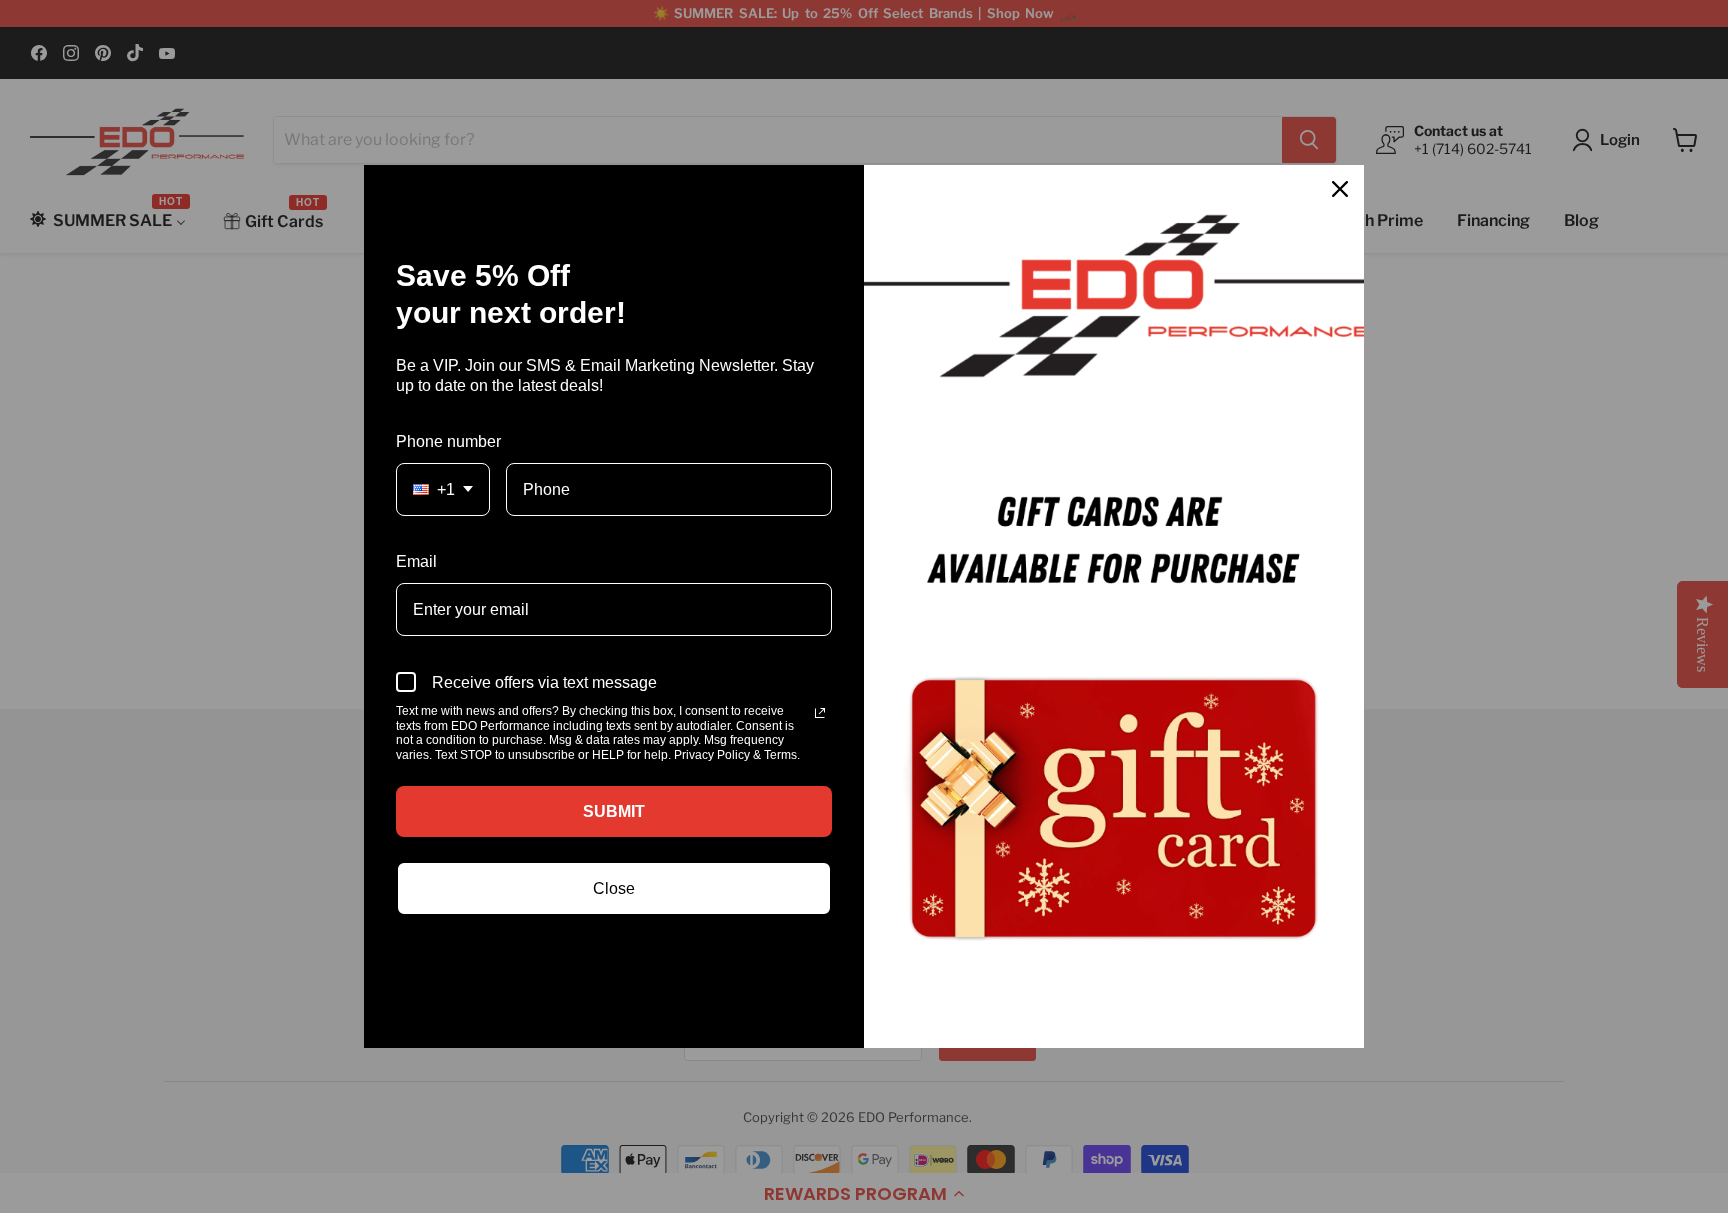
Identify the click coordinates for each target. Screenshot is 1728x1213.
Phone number (448, 441)
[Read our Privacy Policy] (820, 713)
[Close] (1340, 189)
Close (614, 888)
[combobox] (443, 489)
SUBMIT (614, 811)
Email (416, 561)
